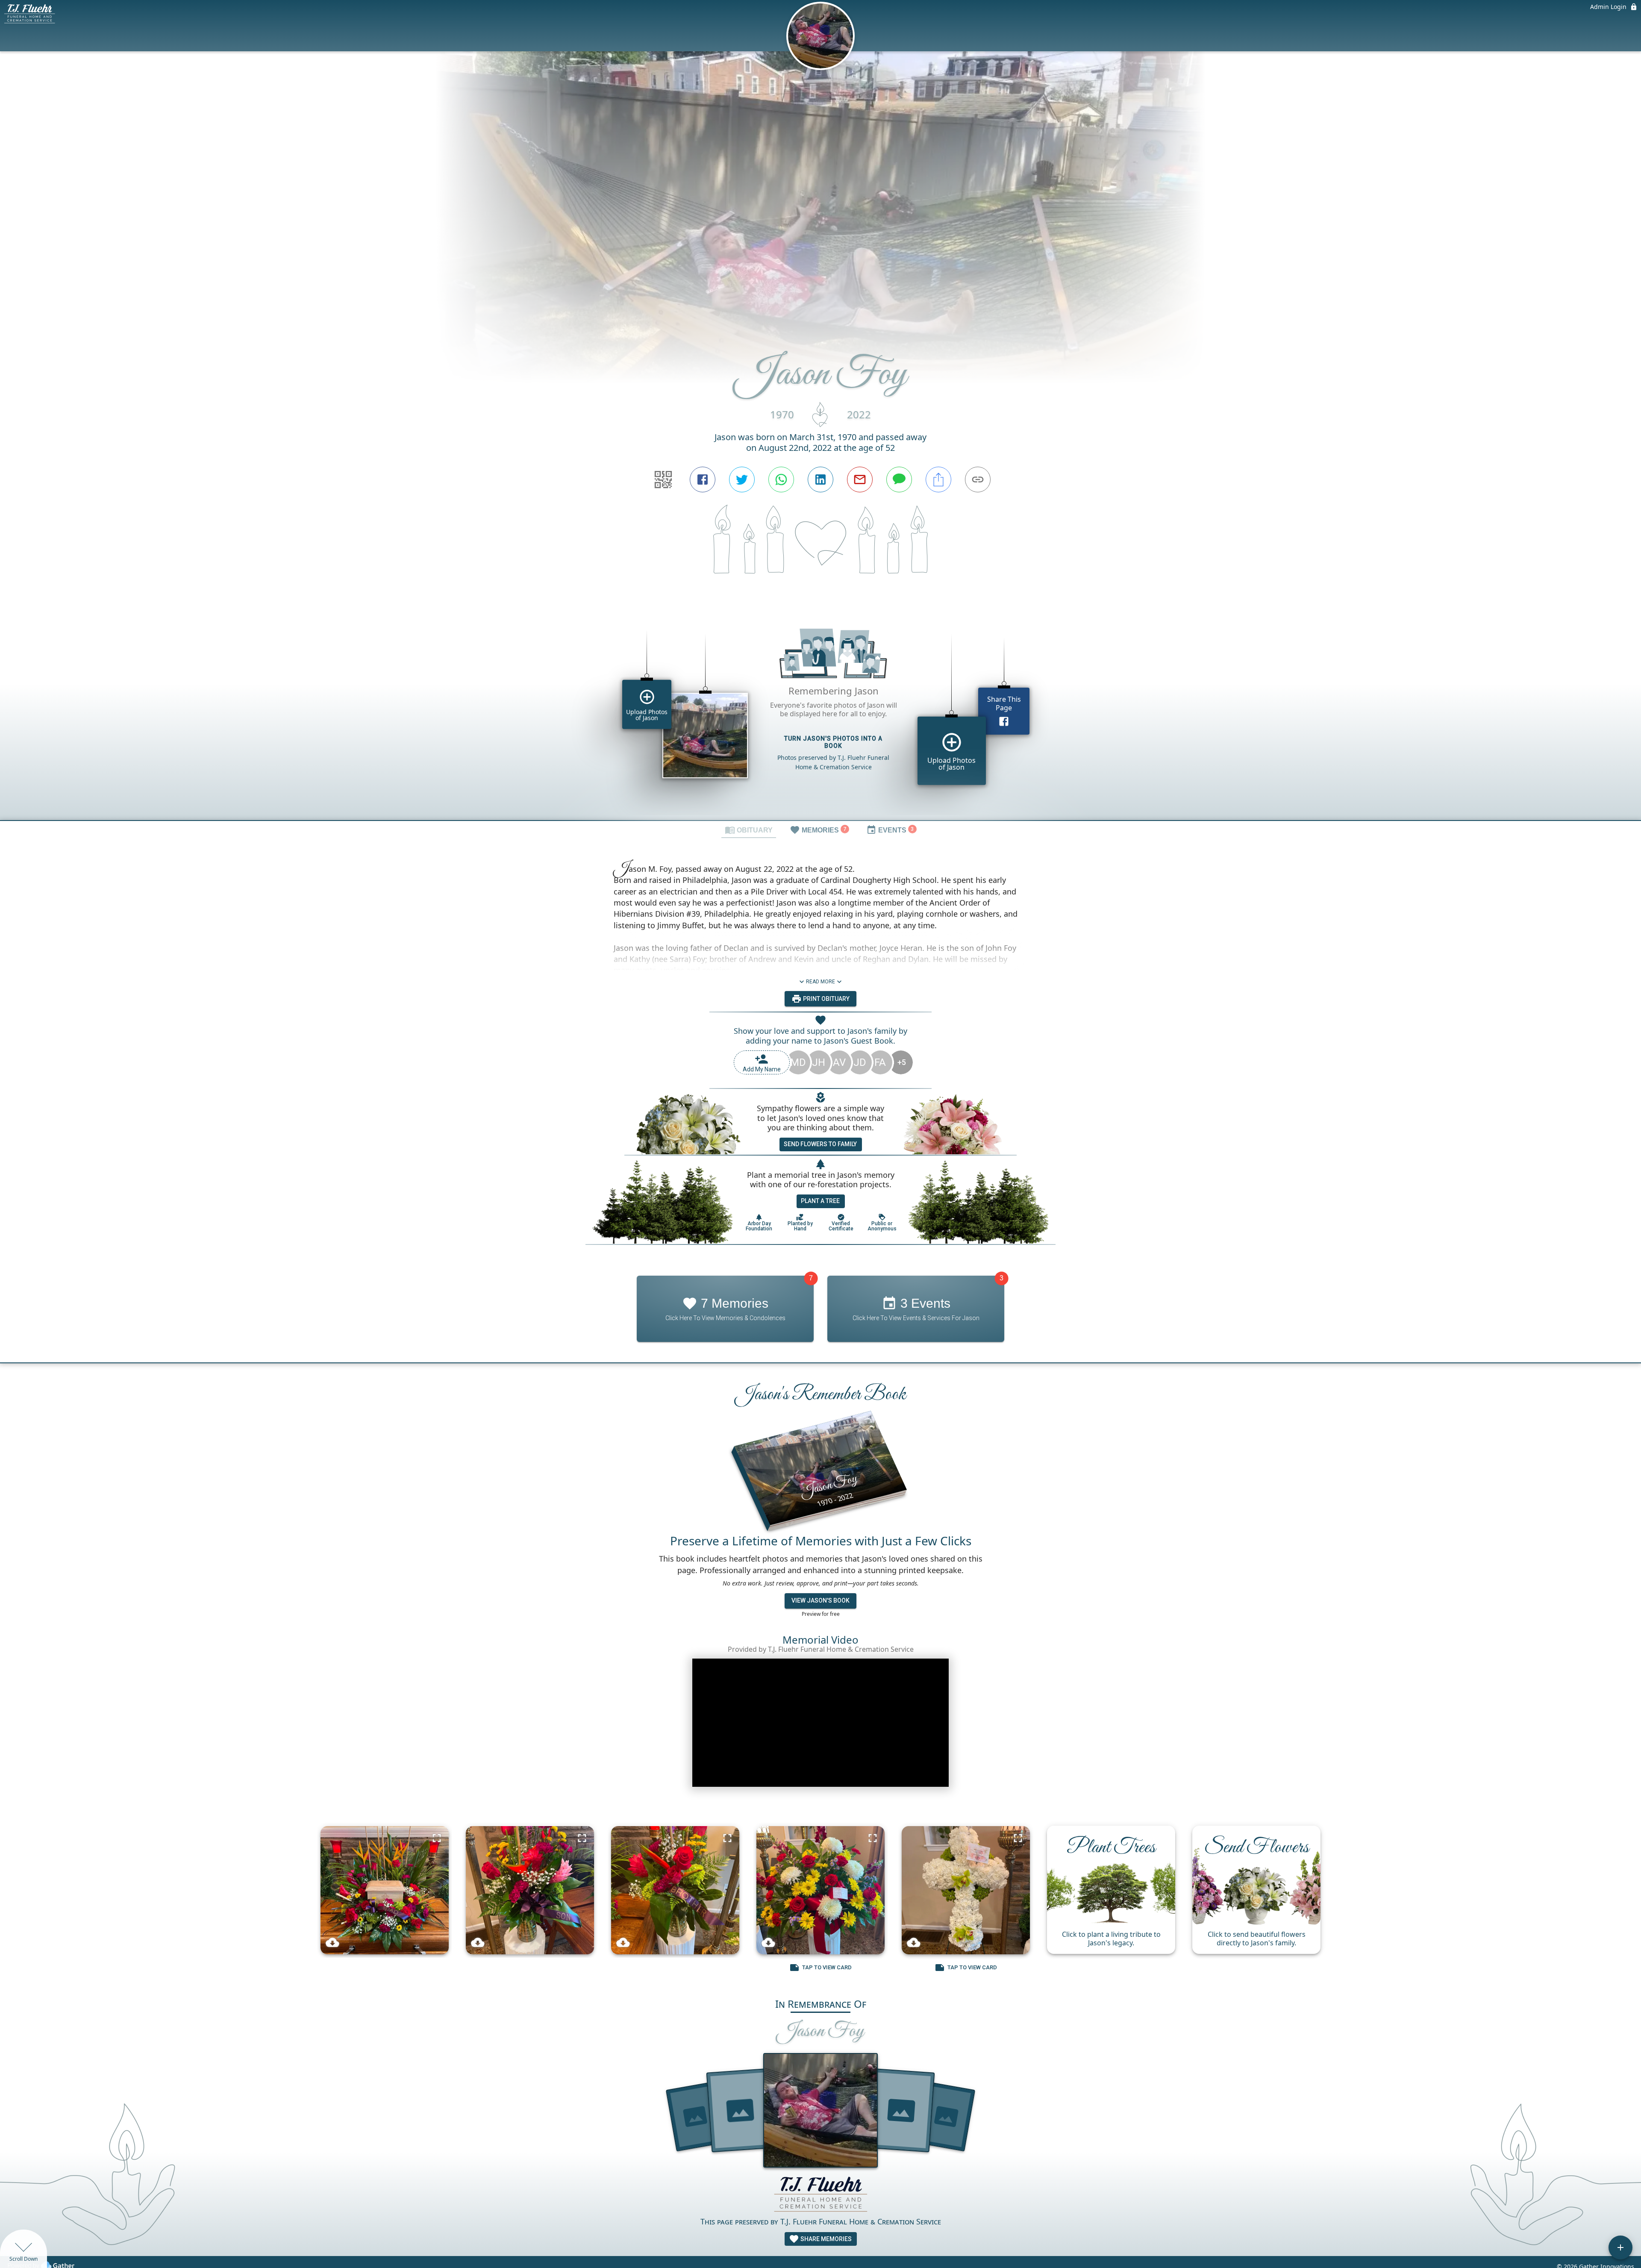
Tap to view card (827, 1967)
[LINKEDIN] (820, 479)
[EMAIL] (860, 479)
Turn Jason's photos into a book (833, 742)
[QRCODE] (663, 479)
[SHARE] (938, 479)
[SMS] (899, 479)
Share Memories (825, 2239)
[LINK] (978, 479)
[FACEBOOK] (703, 479)
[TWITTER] (742, 479)
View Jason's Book (820, 1600)
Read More (820, 982)
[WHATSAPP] (781, 479)
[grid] (820, 712)
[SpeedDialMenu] (1620, 2247)
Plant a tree (820, 1201)
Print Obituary (826, 999)
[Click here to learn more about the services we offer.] (820, 2195)
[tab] (749, 830)
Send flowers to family (820, 1144)
